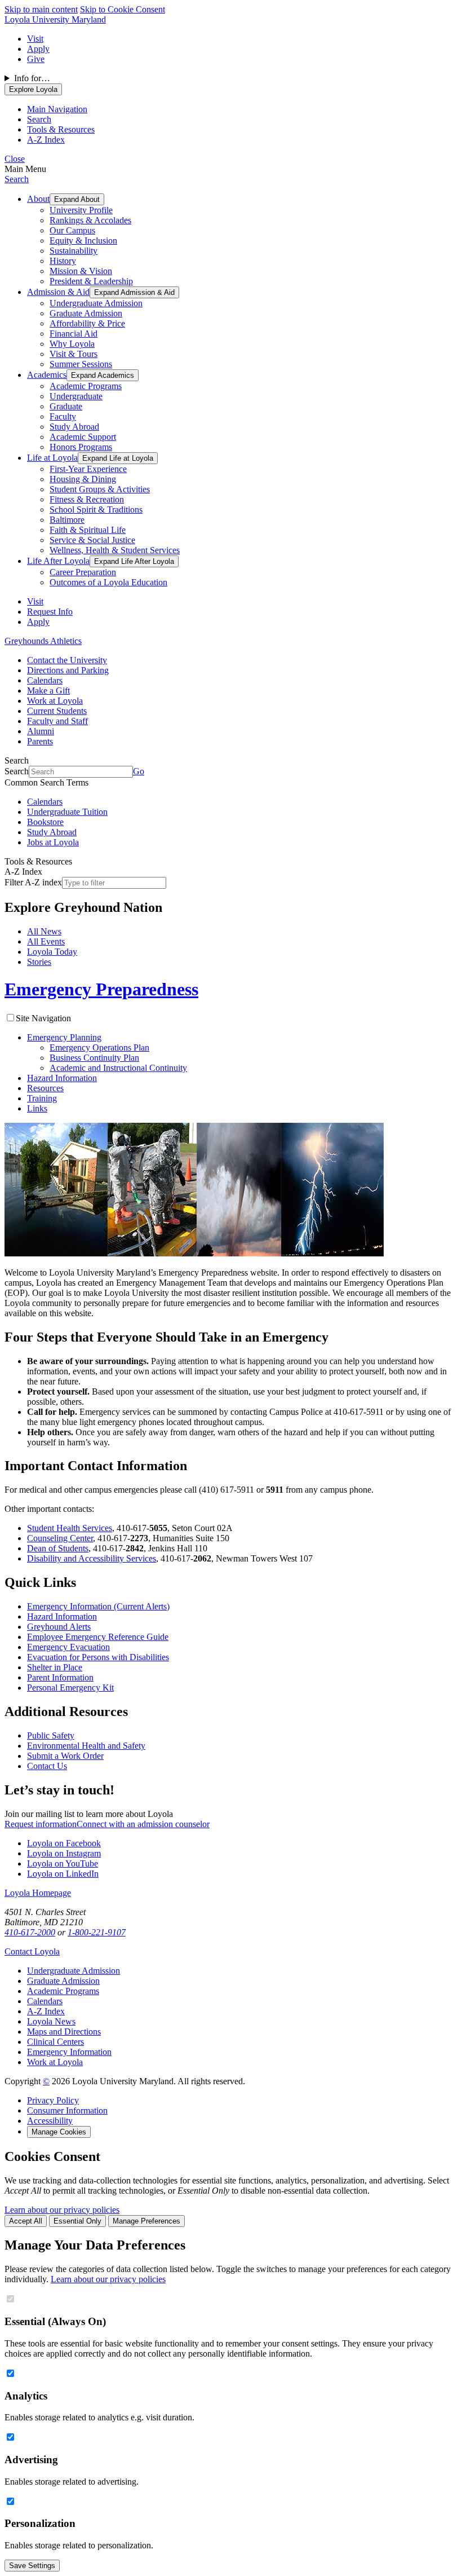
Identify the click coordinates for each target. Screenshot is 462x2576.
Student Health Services (70, 1528)
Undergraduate (76, 396)
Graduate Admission (86, 313)
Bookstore (45, 822)
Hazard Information (62, 1078)
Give (36, 59)
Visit (35, 39)
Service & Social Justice (92, 540)
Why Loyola (72, 344)
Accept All (26, 2221)
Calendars (45, 680)
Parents (40, 741)
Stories (39, 962)
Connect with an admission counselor (143, 1824)
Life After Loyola (58, 561)
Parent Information (60, 1677)
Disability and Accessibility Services (92, 1558)
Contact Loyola (32, 1951)
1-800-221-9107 (97, 1932)
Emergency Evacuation (68, 1647)
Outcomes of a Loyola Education (108, 582)
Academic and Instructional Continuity (118, 1068)
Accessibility (50, 2121)
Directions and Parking (68, 670)
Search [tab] (39, 119)
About (38, 199)
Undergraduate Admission (96, 303)
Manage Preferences (146, 2221)
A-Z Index (46, 2011)
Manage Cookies (59, 2132)
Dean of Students (58, 1548)
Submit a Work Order (65, 1756)
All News (44, 931)
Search (17, 179)
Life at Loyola (52, 458)
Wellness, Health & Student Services (115, 550)
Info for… (32, 78)
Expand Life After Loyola (134, 561)
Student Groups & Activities (100, 489)
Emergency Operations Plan (99, 1047)
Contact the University (67, 660)
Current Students (57, 711)
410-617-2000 (30, 1932)
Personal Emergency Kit (70, 1688)
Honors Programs (81, 447)
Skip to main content (41, 9)
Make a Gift (48, 691)
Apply (38, 49)
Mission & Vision (81, 271)
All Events (46, 941)
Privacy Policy (53, 2100)
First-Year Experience (88, 469)
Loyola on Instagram (64, 1853)
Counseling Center (60, 1538)
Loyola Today (52, 952)
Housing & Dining (83, 479)
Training (42, 1098)
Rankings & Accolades (90, 220)
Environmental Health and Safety (86, 1746)
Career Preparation (83, 572)
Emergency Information (69, 2052)
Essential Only (77, 2221)
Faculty (63, 416)
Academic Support (83, 437)
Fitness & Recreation (87, 499)
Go (139, 771)
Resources (45, 1088)
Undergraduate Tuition (67, 812)
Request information (41, 1824)
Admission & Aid (58, 292)
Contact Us (47, 1766)
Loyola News (51, 2021)
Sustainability (74, 251)
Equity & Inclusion (83, 241)
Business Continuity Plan (94, 1058)
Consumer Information (67, 2110)
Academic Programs (86, 386)
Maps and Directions (64, 2032)
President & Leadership (91, 281)
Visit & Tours (74, 354)
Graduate (66, 406)
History (63, 261)
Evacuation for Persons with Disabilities (98, 1657)
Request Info (50, 612)
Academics (47, 375)
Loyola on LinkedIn (63, 1874)
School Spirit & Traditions (96, 510)
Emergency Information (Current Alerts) (98, 1606)
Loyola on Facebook (64, 1843)
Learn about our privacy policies (62, 2210)
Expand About (77, 199)
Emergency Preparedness (101, 989)
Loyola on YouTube (63, 1863)
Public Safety (51, 1735)
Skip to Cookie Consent (123, 9)
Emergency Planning (64, 1037)
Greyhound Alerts (59, 1627)
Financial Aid (74, 334)
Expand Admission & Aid (134, 292)
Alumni (41, 731)
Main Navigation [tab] (57, 109)
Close (15, 159)
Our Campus (72, 230)
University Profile (81, 210)
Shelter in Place (55, 1667)
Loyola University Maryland (55, 19)
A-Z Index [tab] (46, 140)
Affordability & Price (87, 323)
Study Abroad (74, 427)
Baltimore (67, 520)
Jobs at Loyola (53, 842)
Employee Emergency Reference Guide (98, 1637)
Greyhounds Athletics (43, 641)
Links (37, 1108)
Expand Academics (103, 375)
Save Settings (32, 2566)
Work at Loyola (55, 701)
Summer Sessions (81, 364)
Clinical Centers (55, 2042)
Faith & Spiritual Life (88, 530)
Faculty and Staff (57, 721)
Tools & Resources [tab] (61, 129)
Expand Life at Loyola (118, 458)
